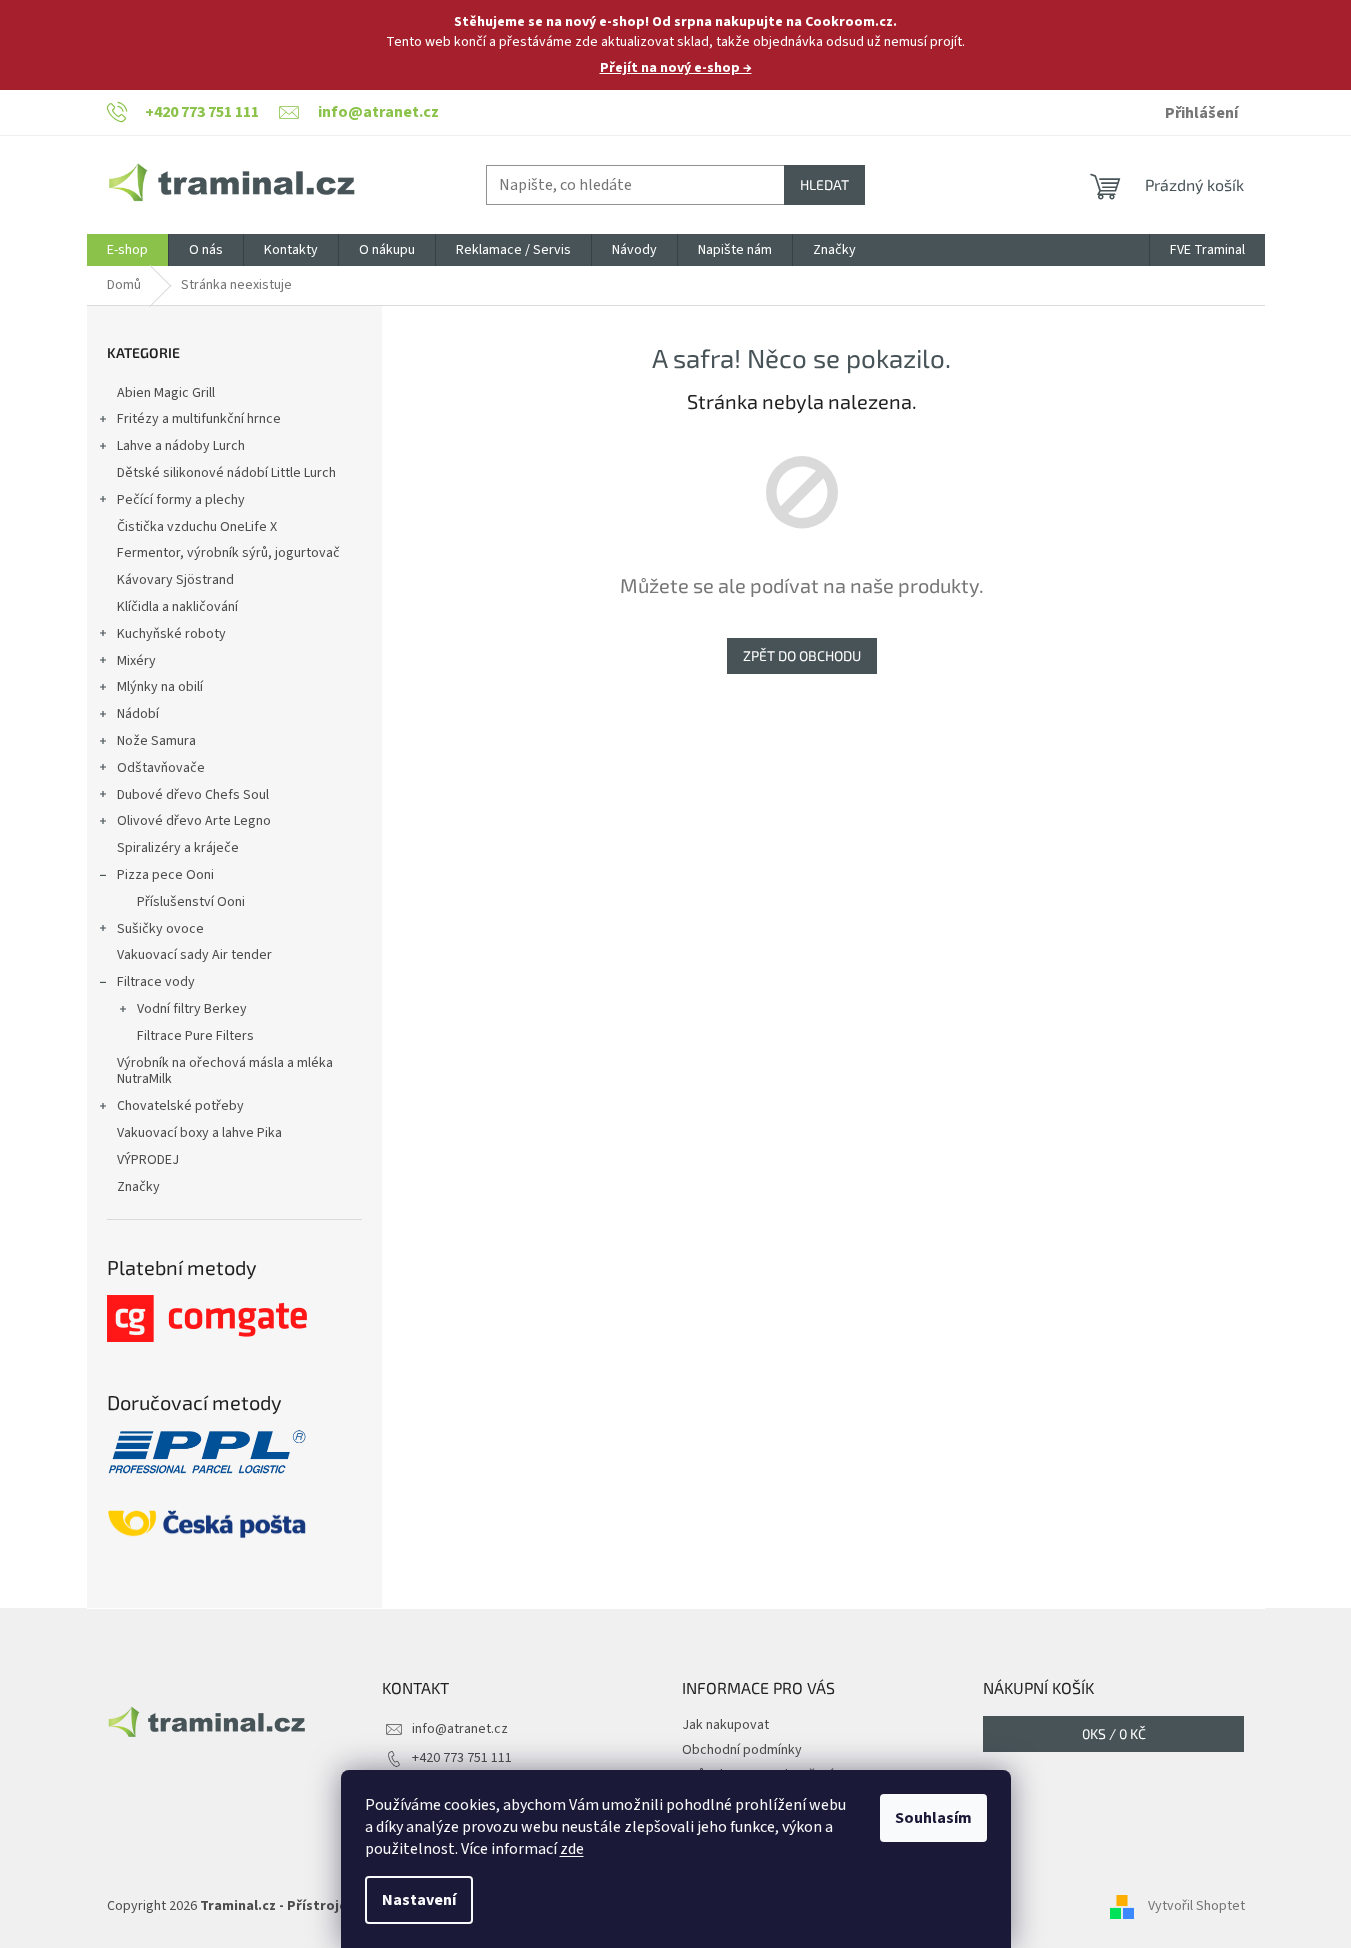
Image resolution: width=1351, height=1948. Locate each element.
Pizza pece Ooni (165, 875)
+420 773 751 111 (462, 1758)
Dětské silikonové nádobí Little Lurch (226, 473)
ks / (1114, 1733)
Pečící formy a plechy (181, 500)
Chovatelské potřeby (180, 1106)
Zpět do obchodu (802, 655)
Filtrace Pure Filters (195, 1036)
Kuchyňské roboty (171, 634)
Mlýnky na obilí (160, 687)
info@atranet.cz (460, 1729)
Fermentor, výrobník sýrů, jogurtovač (228, 553)
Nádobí (138, 714)
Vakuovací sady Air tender (194, 955)
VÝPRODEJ (148, 1160)
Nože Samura (156, 741)
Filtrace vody (156, 982)
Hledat (824, 184)
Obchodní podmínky (742, 1750)
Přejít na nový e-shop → (676, 68)
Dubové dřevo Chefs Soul (193, 795)
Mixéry (136, 661)
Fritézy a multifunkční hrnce (199, 419)
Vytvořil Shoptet (1196, 1907)
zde (572, 1849)
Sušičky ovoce (160, 929)
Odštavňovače (161, 768)
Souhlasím (933, 1818)
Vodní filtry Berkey (192, 1009)
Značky (138, 1187)
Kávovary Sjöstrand (175, 580)
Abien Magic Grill (166, 393)
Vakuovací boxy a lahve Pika (199, 1133)
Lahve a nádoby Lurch (181, 446)
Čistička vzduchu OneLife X (197, 527)
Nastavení (419, 1900)
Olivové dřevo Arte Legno (194, 821)
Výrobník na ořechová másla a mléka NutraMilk (225, 1071)
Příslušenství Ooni (191, 902)
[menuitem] (127, 250)
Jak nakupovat (725, 1725)
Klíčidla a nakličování (177, 607)
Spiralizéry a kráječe (178, 848)
